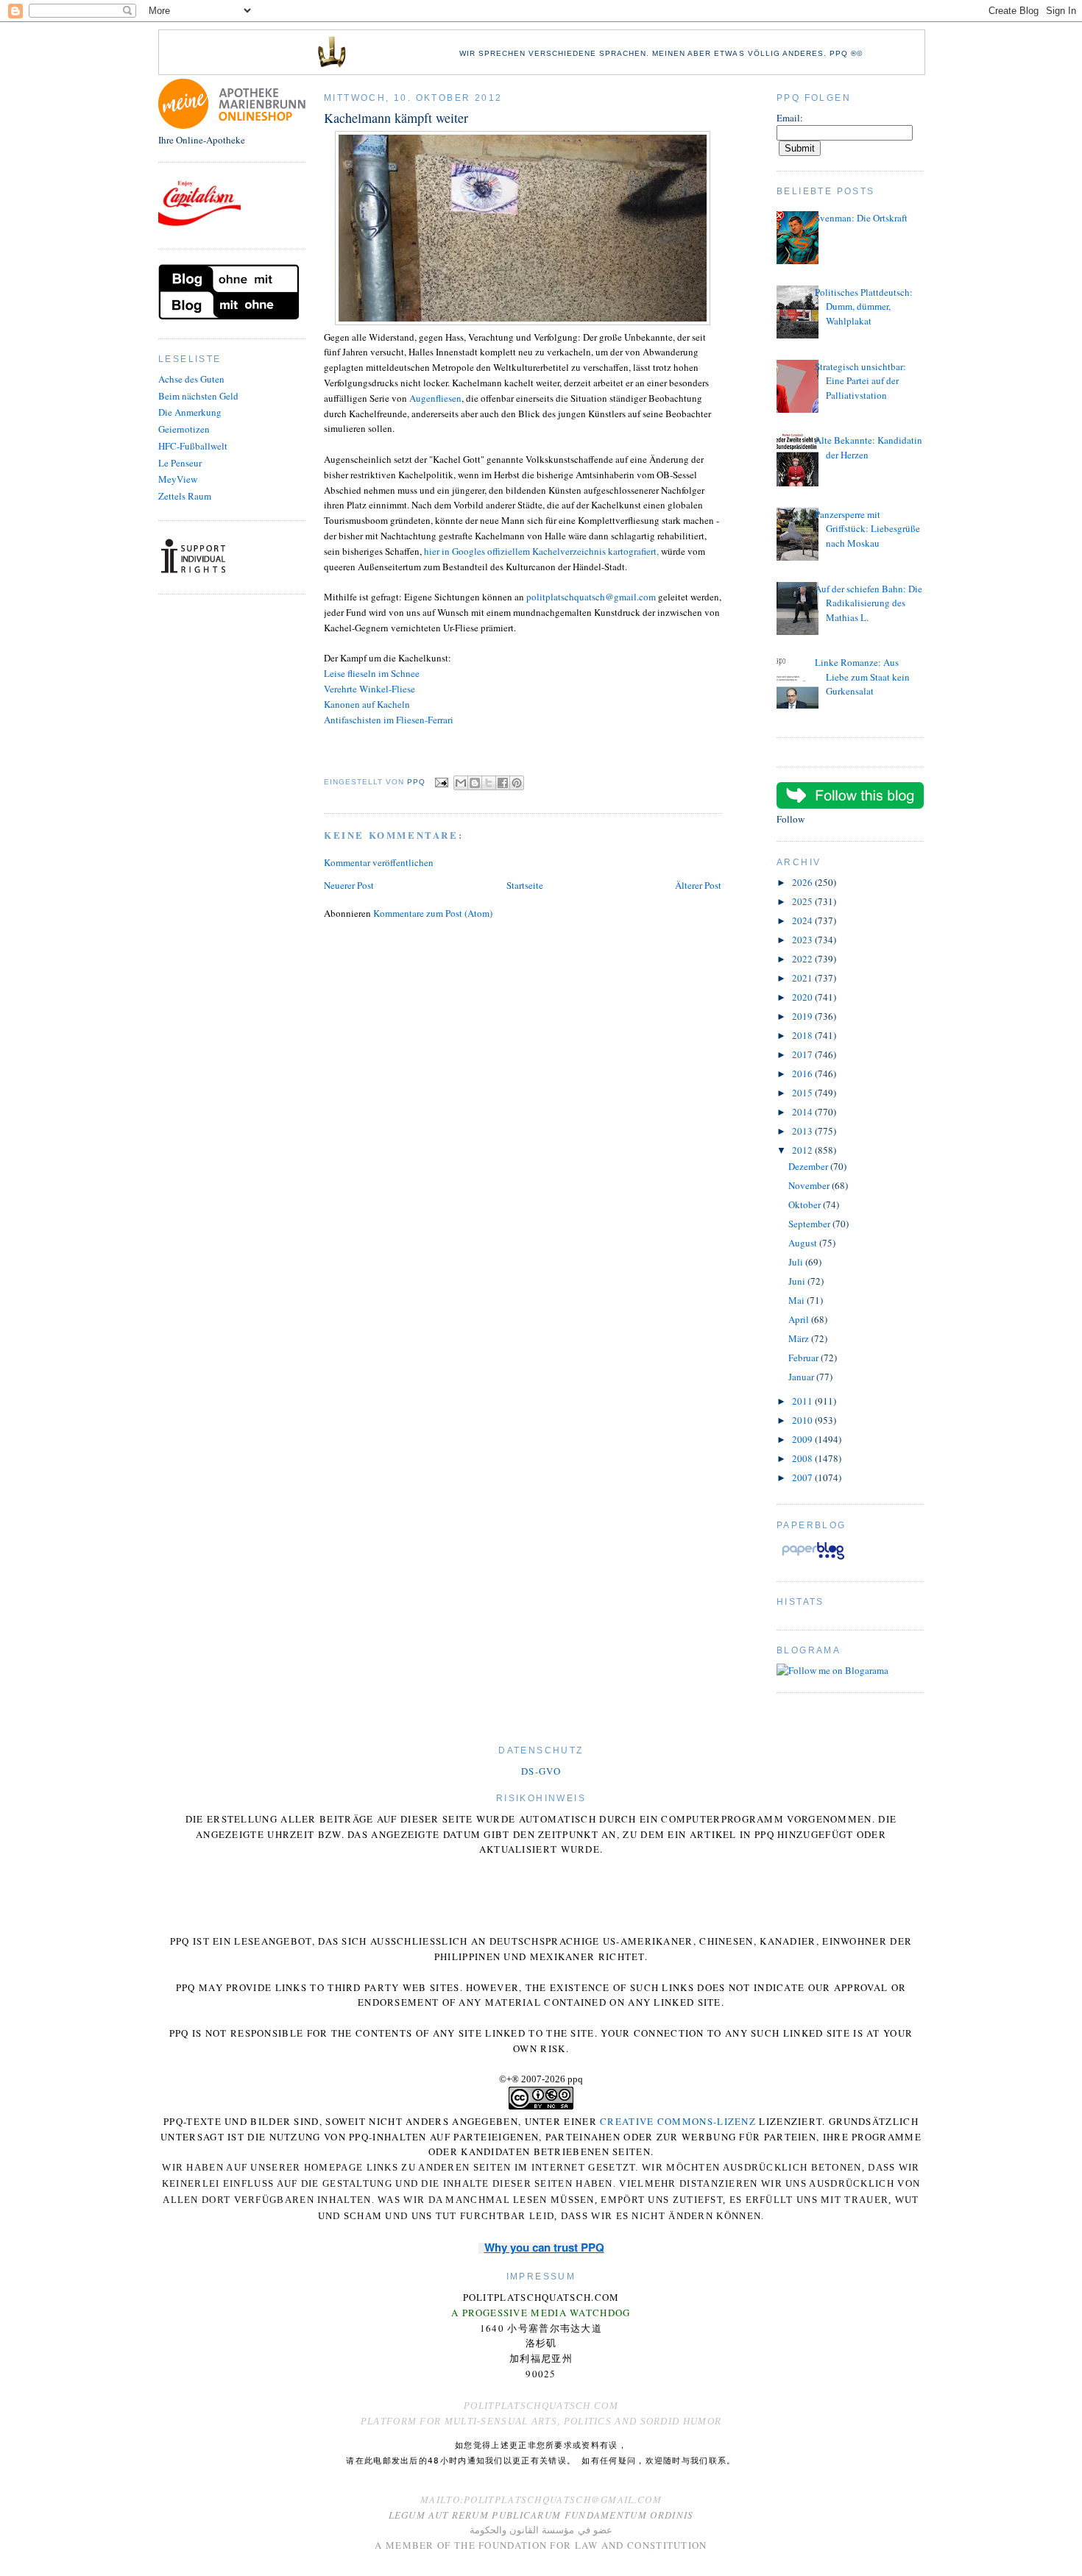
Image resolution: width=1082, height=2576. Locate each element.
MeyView (178, 479)
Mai (798, 1300)
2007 (803, 1477)
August (804, 1243)
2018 (803, 1035)
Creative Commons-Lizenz (678, 2121)
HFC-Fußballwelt (193, 446)
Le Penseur (180, 463)
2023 (803, 940)
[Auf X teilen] (489, 783)
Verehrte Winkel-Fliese (369, 689)
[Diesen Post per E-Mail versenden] (461, 783)
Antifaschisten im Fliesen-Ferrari (389, 720)
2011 (803, 1401)
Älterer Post (698, 885)
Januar (802, 1377)
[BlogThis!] (475, 783)
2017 (803, 1054)
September (810, 1224)
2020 (803, 997)
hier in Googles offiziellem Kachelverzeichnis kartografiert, (541, 551)
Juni (798, 1281)
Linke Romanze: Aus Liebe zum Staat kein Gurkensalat (862, 677)
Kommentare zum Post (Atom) (433, 913)
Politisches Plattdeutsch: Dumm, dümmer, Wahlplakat (864, 306)
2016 (803, 1074)
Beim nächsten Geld (198, 396)
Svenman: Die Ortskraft (861, 218)
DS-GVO (541, 1771)
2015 (803, 1093)
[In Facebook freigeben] (503, 783)
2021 (803, 978)
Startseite (525, 885)
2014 (803, 1112)
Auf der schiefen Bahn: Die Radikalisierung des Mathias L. (869, 603)
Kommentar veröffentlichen (379, 862)
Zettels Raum (185, 496)
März (800, 1338)
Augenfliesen (435, 398)
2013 (803, 1131)
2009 (803, 1439)
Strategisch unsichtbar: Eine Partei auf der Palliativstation (860, 381)
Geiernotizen (184, 429)
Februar (805, 1358)
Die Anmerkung (190, 412)
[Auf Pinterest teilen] (517, 783)
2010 (803, 1420)
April (800, 1319)
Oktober (806, 1204)
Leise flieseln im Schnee (372, 673)
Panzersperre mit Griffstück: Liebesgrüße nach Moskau (867, 529)
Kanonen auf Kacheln (367, 704)
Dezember (809, 1166)
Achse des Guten (191, 379)
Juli (797, 1262)
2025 (803, 901)
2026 (803, 882)
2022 (803, 959)
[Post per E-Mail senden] (441, 782)
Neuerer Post (349, 885)
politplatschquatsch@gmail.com (591, 597)
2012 (803, 1150)
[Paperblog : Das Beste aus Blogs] (813, 1559)
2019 (803, 1016)
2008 (803, 1458)
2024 (803, 920)
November (810, 1185)
